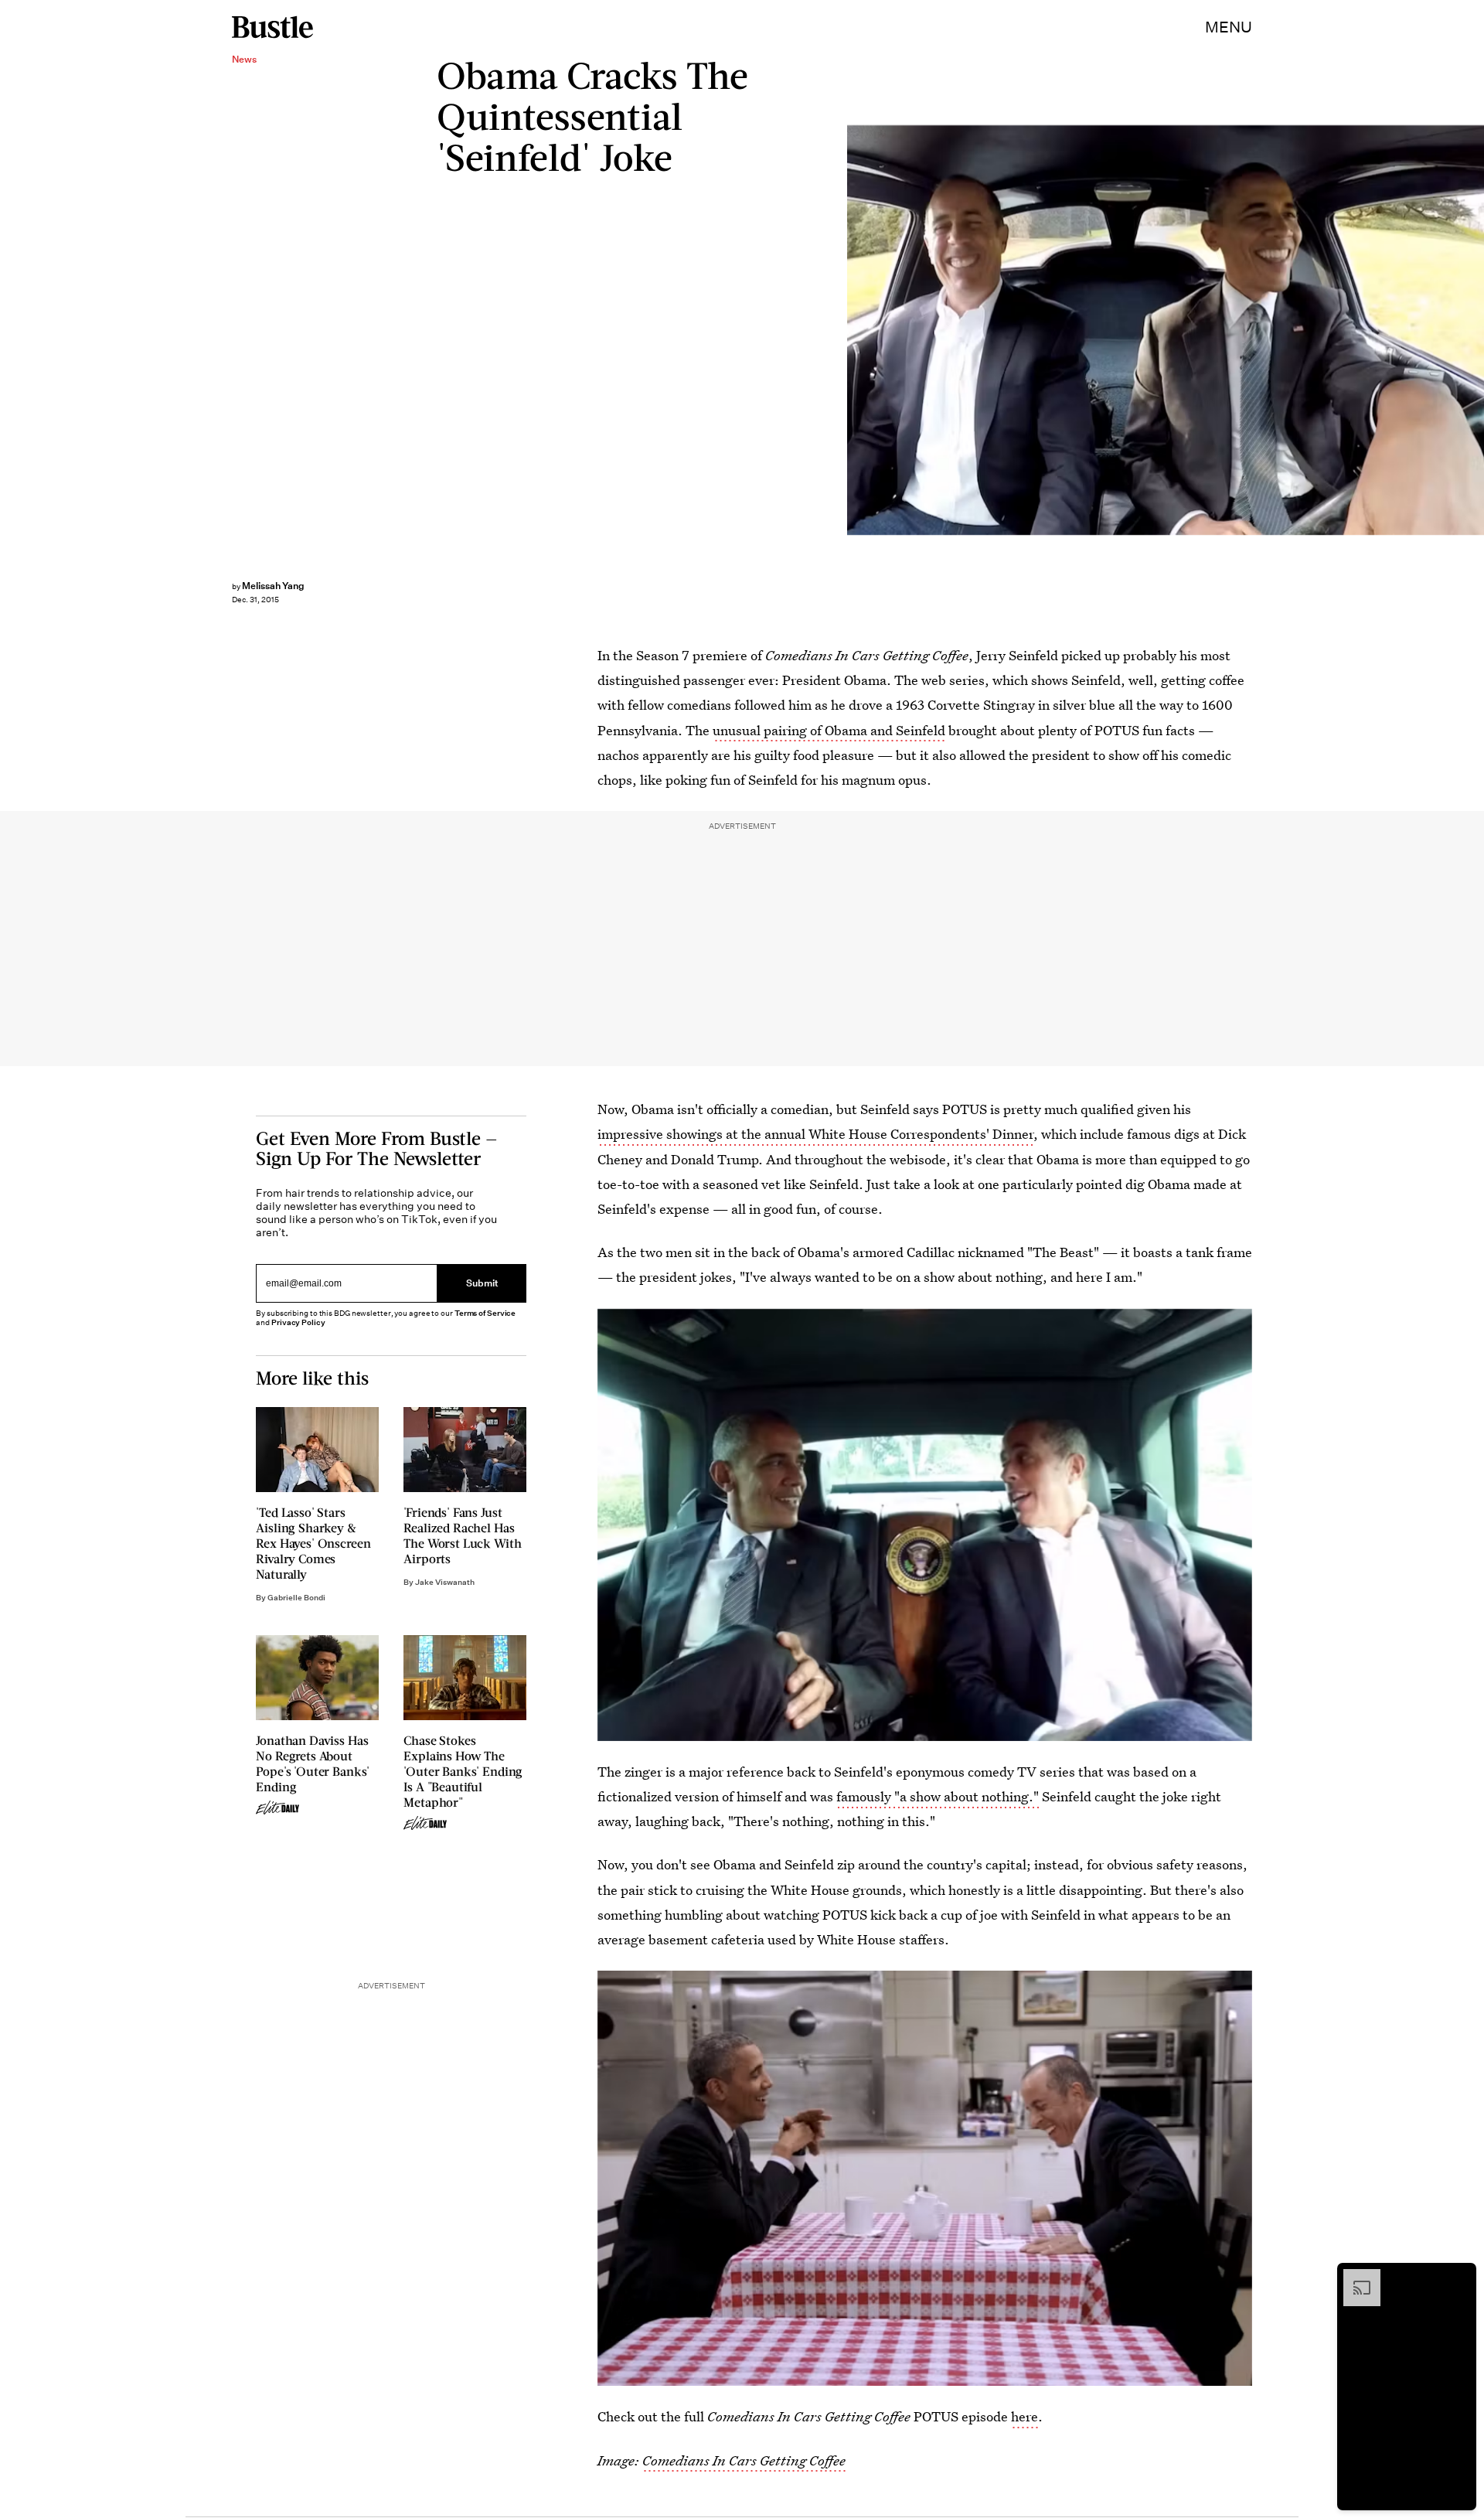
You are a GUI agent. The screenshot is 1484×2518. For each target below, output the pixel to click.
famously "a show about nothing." (938, 1796)
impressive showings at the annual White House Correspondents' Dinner (815, 1134)
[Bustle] (272, 27)
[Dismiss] (1459, 2277)
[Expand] (1354, 2277)
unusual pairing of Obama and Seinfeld (829, 730)
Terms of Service (485, 1313)
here (1025, 2416)
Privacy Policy (298, 1322)
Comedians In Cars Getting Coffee (744, 2460)
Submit (482, 1284)
